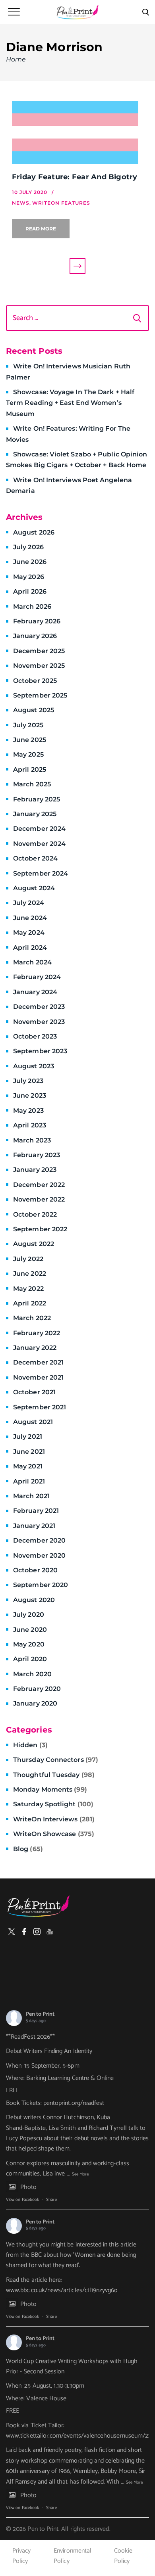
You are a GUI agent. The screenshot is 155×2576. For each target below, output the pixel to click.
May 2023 (28, 1111)
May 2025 (28, 754)
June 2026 (30, 562)
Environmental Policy (73, 2556)
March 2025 (32, 784)
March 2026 (32, 607)
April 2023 (30, 1125)
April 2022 (30, 1303)
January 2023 (35, 1170)
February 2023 (37, 1155)
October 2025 (35, 681)
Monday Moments (50, 1789)
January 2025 (35, 814)
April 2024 (30, 948)
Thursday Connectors (56, 1760)
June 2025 (30, 740)
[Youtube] (50, 1932)
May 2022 (28, 1289)
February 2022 (37, 1333)
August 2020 (34, 1600)
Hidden (30, 1745)
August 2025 (34, 710)
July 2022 (28, 1259)
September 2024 (41, 873)
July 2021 (28, 1437)
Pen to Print (40, 2014)
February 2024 (37, 977)
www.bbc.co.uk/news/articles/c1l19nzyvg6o (62, 2290)
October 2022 (35, 1214)
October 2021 (34, 1392)
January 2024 (35, 992)
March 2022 (32, 1318)
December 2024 (39, 829)
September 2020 (41, 1585)
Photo (28, 2187)
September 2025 (40, 695)
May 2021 (28, 1466)
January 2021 (34, 1526)
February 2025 (37, 799)
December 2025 (39, 651)
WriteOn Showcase (54, 1834)
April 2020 (30, 1659)
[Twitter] (12, 1932)
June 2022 (30, 1274)
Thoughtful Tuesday (54, 1775)
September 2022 (40, 1229)
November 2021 (38, 1377)
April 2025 (30, 770)
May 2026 (29, 577)
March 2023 (32, 1140)
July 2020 (29, 1615)
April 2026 (30, 591)
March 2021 (31, 1496)
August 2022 (34, 1244)
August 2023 (34, 1066)
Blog (28, 1849)
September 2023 (40, 1051)
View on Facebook (22, 2200)
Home (16, 59)
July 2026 (28, 547)
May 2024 (29, 932)
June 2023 (30, 1095)
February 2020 (37, 1689)
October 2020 (35, 1570)
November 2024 (39, 844)
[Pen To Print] (77, 12)
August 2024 (34, 888)
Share (51, 2200)
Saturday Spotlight (53, 1804)
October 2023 (35, 1036)
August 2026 (34, 532)
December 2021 (38, 1362)
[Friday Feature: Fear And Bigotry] (77, 132)
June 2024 (30, 918)
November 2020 (39, 1555)
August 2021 (33, 1422)
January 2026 (35, 636)
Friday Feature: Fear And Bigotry (75, 177)
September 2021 (40, 1407)
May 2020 (29, 1644)
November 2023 (39, 1022)
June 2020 (30, 1630)
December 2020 (39, 1540)
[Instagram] (37, 1932)
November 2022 (39, 1199)
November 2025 (39, 666)
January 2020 (35, 1703)
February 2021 (36, 1511)
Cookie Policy (123, 2556)
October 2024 (35, 858)
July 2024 (29, 903)
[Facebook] (24, 1932)
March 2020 (32, 1674)
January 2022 (35, 1348)
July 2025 (28, 725)
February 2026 (37, 621)
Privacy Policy (21, 2556)
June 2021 (29, 1452)
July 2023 (28, 1081)
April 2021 (29, 1481)
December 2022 (39, 1185)
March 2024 (32, 962)
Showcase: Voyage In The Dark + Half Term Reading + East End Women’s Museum (70, 403)
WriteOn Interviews (54, 1819)
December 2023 (39, 1007)
